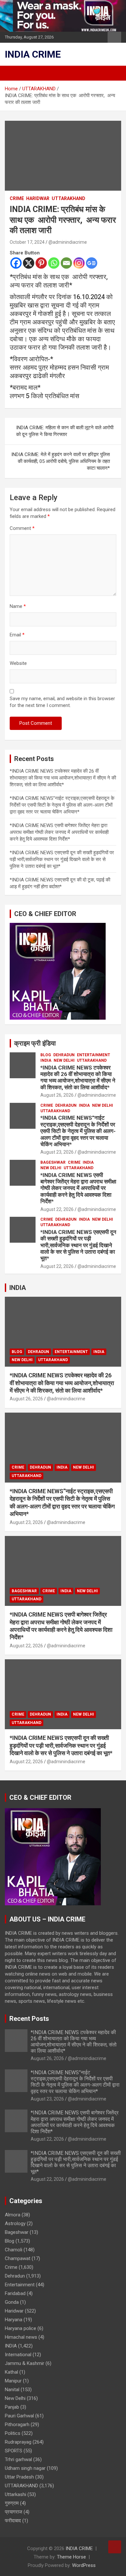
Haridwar (38, 198)
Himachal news (21, 2337)
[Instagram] (79, 263)
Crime (17, 198)
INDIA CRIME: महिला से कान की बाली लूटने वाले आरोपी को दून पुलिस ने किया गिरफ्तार (65, 431)
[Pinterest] (41, 263)
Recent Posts (29, 2019)
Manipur (13, 2381)
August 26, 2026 (57, 1095)
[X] (29, 263)
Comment (22, 528)
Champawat (18, 2258)
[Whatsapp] (54, 263)
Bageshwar (53, 1162)
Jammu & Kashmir (25, 2363)
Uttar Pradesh (19, 2477)
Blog (46, 1055)
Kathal (11, 2372)
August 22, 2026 (57, 1209)
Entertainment (94, 1055)
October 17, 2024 (27, 242)
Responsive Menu (114, 37)
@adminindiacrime (68, 242)
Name (18, 606)
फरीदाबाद (13, 2521)
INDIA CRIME (33, 54)
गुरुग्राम (12, 2503)
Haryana (14, 2320)
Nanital (12, 2390)
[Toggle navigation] (13, 73)
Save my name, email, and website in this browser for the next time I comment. (62, 702)
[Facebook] (16, 263)
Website (18, 663)
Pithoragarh (17, 2425)
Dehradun (64, 1055)
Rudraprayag (18, 2442)
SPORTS (14, 2451)
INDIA (46, 1060)
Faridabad (15, 2293)
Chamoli (14, 2250)
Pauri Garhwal (19, 2416)
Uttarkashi (16, 2494)
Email (17, 635)
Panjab (12, 2407)
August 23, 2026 (57, 1152)
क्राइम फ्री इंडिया (35, 1043)
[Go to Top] (115, 2547)
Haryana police (21, 2328)
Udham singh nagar (25, 2468)
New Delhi (64, 1060)
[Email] (66, 263)
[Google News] (92, 263)
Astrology (15, 2223)
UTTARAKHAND (68, 198)
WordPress (84, 2565)
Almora (13, 2215)
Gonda (12, 2302)
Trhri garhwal (18, 2459)
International (18, 2355)
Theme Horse (71, 2557)
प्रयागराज (14, 2512)
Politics (13, 2433)
